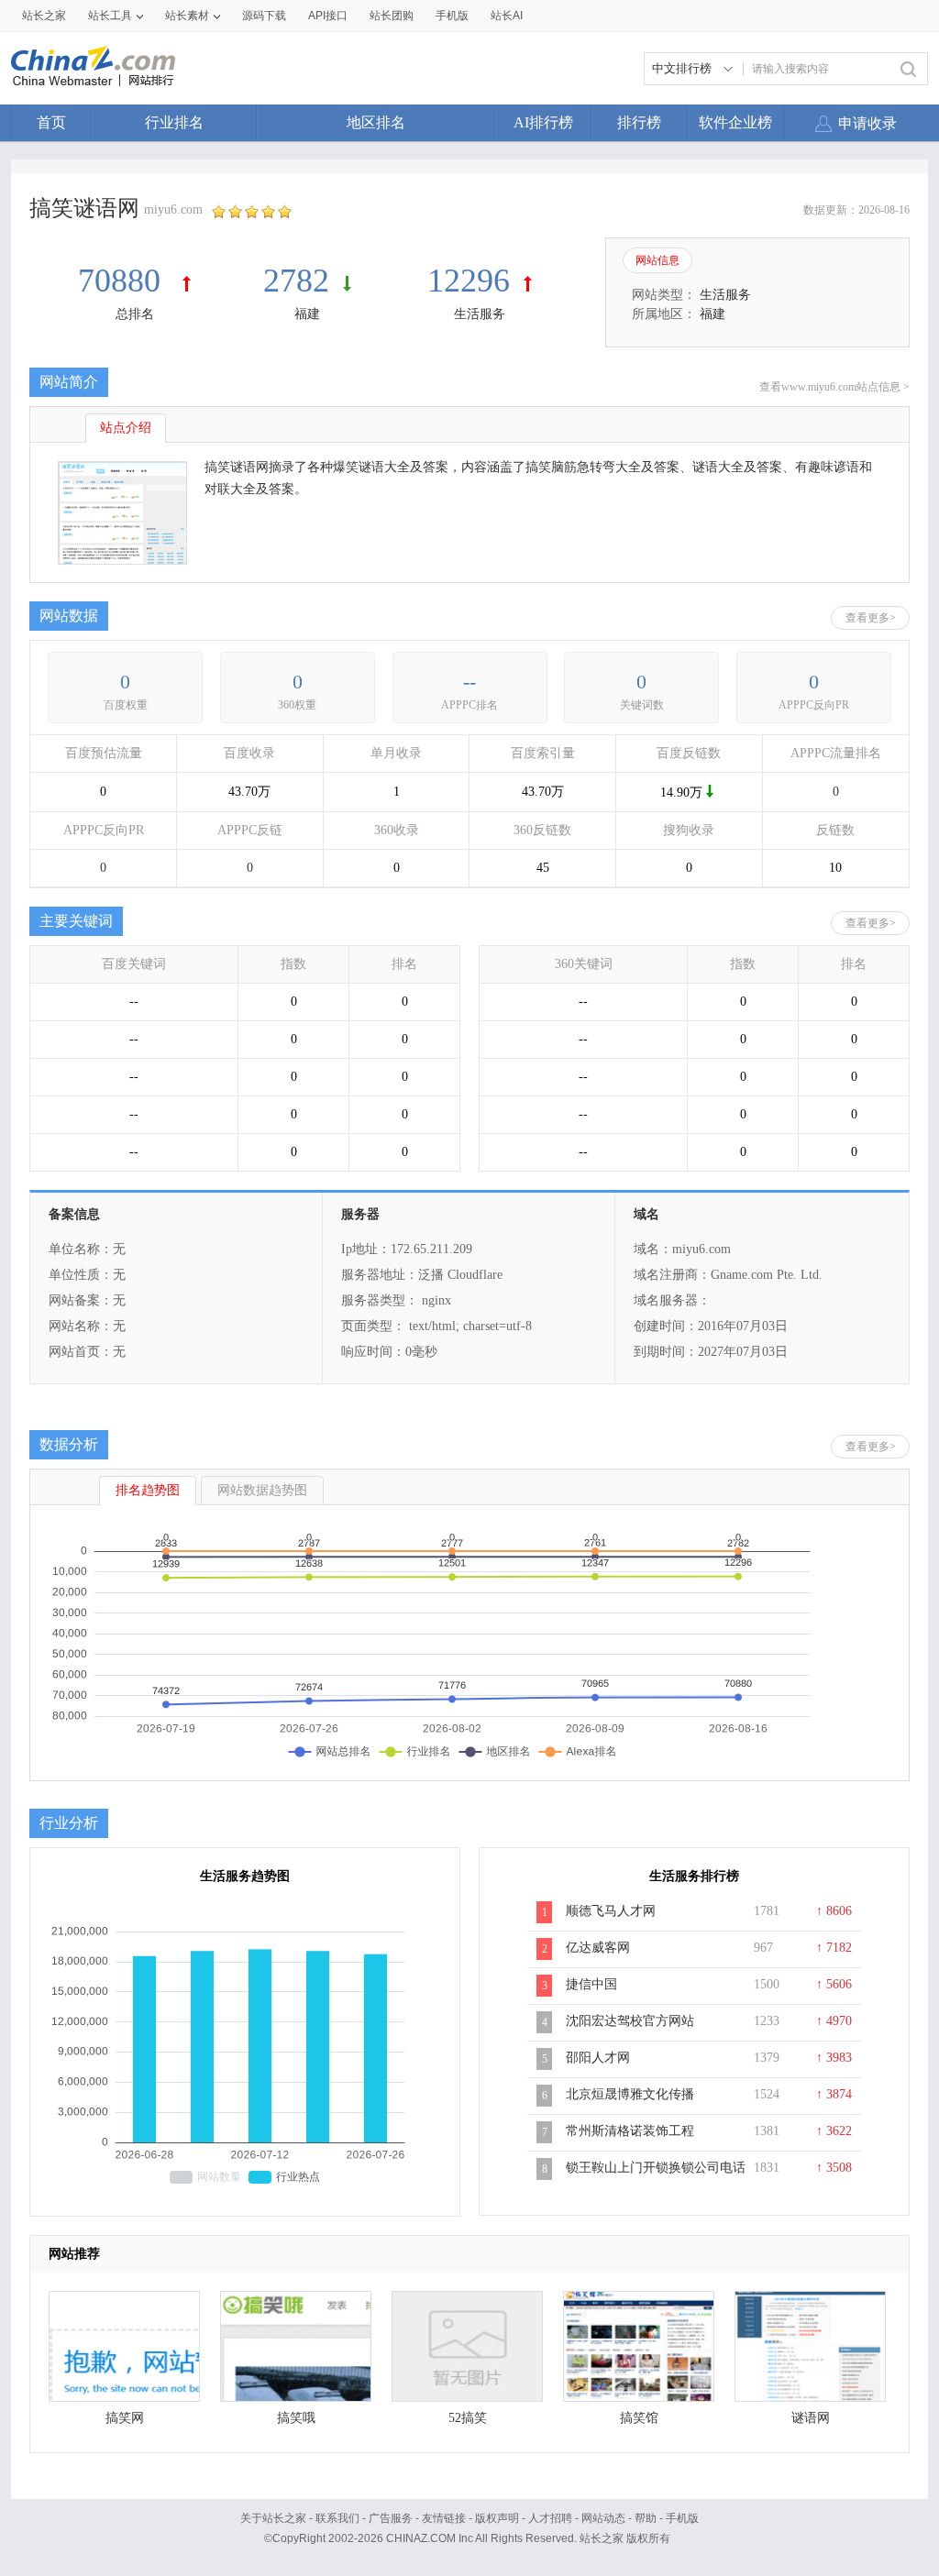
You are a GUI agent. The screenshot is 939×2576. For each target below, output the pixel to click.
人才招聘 (550, 2518)
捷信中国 (591, 1984)
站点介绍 (126, 428)
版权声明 (497, 2518)
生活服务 (480, 314)
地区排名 (376, 122)
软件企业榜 (735, 122)
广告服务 (391, 2518)
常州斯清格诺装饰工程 (630, 2131)
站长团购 (392, 16)
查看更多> (871, 618)
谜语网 (811, 2418)
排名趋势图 (148, 1490)
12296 (469, 281)
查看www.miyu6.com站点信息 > (834, 387)
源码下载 (264, 16)
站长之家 (44, 16)
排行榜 (639, 122)
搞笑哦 (296, 2418)
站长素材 (187, 16)
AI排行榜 (543, 122)
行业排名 (174, 122)
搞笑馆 (639, 2418)
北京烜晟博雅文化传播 (630, 2094)
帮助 (646, 2518)
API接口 (328, 16)
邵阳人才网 (598, 2058)
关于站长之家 (273, 2518)
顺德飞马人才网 (611, 1911)
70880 (123, 281)
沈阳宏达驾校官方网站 (630, 2021)
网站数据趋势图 (262, 1490)
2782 (296, 281)
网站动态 (603, 2518)
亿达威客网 (598, 1948)
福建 (307, 314)
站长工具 (110, 16)
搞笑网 (125, 2418)
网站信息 (657, 260)
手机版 (682, 2518)
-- (469, 682)
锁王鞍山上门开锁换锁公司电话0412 (656, 2177)
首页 (51, 122)
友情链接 (444, 2518)
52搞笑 (468, 2418)
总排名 (135, 314)
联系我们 (337, 2518)
